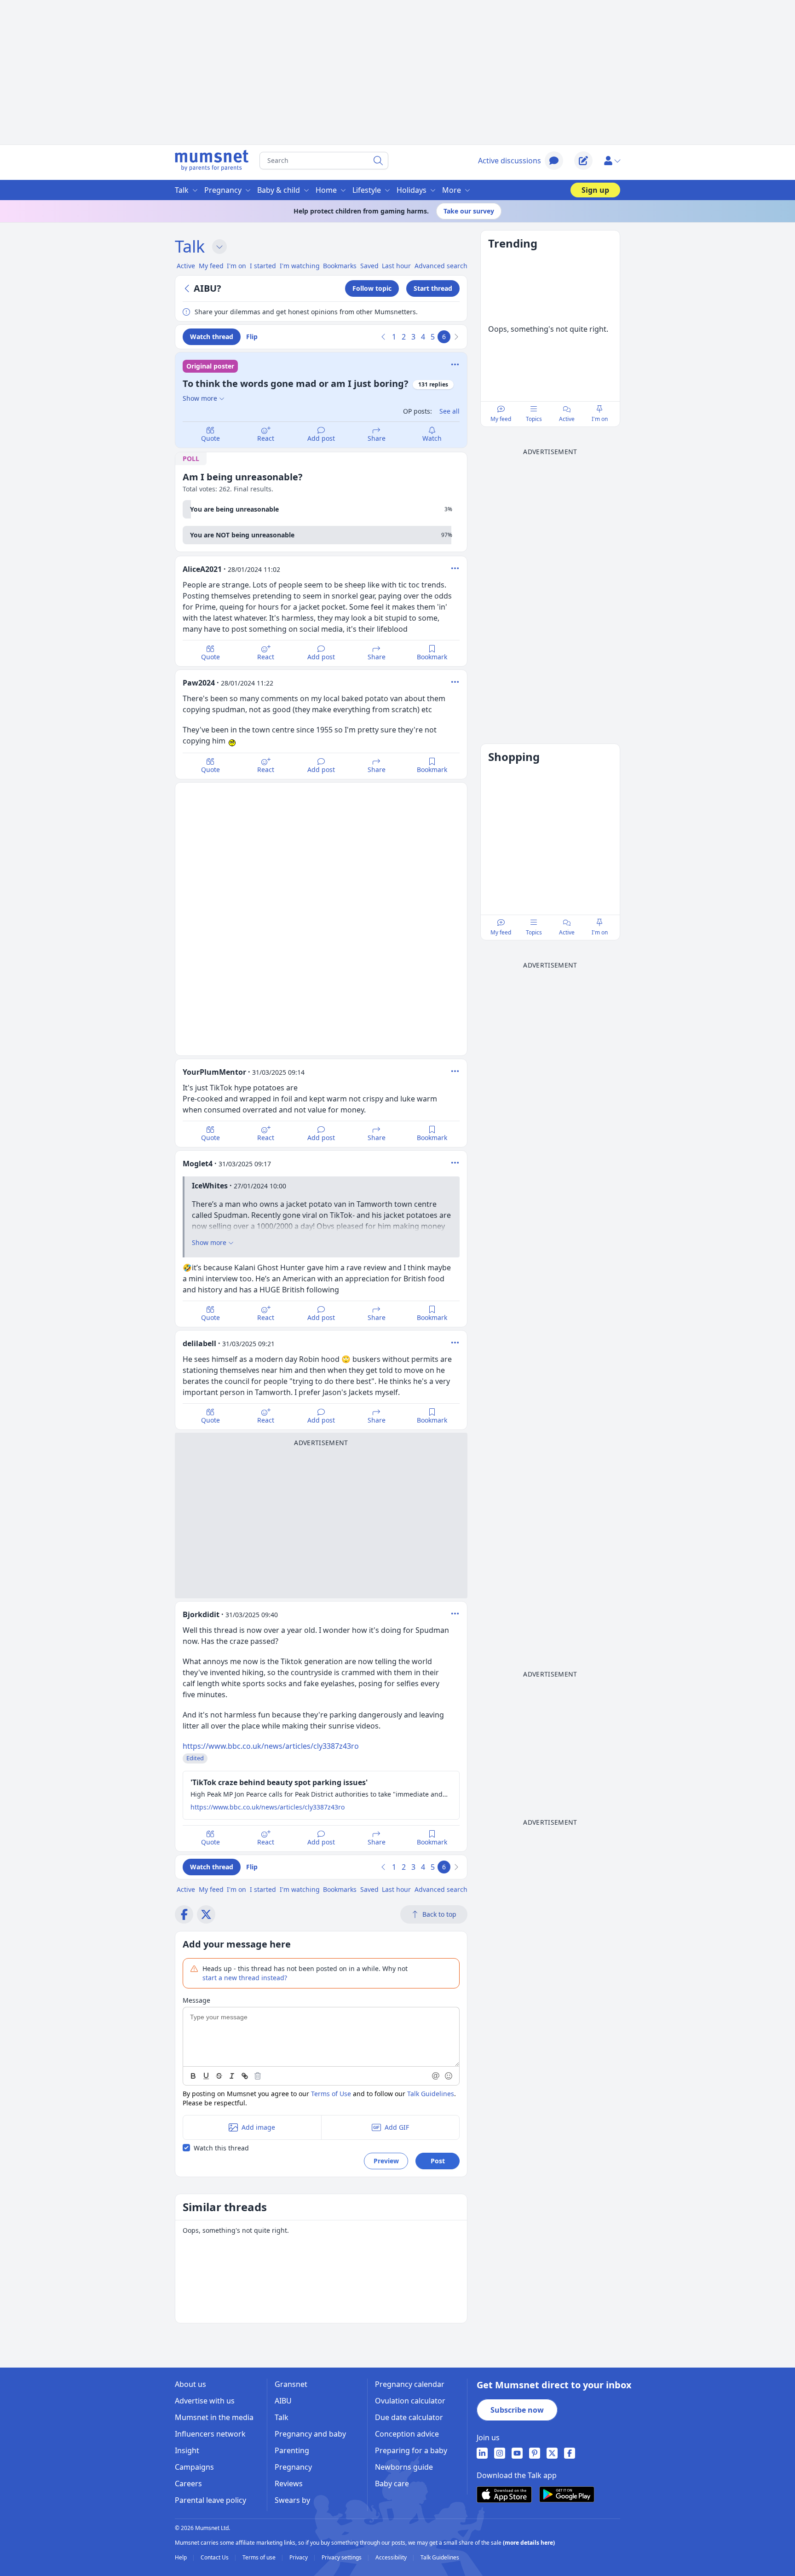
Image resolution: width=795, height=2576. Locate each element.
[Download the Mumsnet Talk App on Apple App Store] (504, 2495)
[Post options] (455, 568)
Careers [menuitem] (188, 2484)
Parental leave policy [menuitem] (210, 2500)
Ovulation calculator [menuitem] (410, 2401)
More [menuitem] (452, 190)
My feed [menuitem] (211, 266)
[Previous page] (384, 337)
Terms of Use (331, 2094)
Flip (252, 337)
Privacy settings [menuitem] (342, 2558)
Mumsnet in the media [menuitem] (214, 2417)
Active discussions (510, 161)
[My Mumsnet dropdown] (612, 161)
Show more (200, 398)
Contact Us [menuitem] (215, 2558)
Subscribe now (517, 2410)
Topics (534, 419)
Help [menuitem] (181, 2558)
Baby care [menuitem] (392, 2484)
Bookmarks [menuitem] (340, 266)
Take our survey (469, 211)
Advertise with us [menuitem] (205, 2401)
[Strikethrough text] (219, 2076)
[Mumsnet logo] (212, 161)
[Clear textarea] (258, 2076)
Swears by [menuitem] (292, 2500)
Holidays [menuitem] (412, 190)
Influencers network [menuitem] (210, 2434)
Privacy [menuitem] (299, 2558)
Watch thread (212, 337)
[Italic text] (232, 2076)
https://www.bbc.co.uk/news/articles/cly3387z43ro (271, 1746)
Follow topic (372, 288)
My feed (501, 419)
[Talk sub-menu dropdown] (219, 247)
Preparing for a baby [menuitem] (411, 2450)
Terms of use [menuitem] (260, 2558)
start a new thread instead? (245, 1978)
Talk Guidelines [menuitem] (440, 2558)
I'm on (600, 419)
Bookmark (432, 657)
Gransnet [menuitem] (291, 2384)
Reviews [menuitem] (289, 2484)
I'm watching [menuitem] (300, 266)
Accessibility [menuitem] (392, 2558)
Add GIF (397, 2127)
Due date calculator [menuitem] (409, 2417)
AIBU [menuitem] (283, 2401)
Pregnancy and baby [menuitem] (310, 2434)
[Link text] (245, 2076)
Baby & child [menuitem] (279, 190)
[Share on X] (206, 1914)
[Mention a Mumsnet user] (436, 2076)
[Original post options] (455, 364)
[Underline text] (206, 2076)
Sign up (595, 190)
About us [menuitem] (190, 2384)
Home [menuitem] (326, 190)
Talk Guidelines (431, 2094)
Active (567, 419)
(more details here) (529, 2543)
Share (377, 438)
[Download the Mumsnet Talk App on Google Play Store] (567, 2494)
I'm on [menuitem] (236, 266)
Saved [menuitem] (369, 266)
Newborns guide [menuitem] (404, 2467)
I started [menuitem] (263, 266)
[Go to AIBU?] (188, 288)
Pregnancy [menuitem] (223, 190)
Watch (432, 438)
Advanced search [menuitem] (441, 266)
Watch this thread (221, 2148)
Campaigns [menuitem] (194, 2467)
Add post (321, 438)
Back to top (439, 1914)
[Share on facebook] (184, 1914)
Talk (190, 246)
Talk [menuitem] (182, 190)
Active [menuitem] (186, 266)
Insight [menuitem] (187, 2450)
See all (449, 411)
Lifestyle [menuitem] (367, 190)
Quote (210, 438)
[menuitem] (482, 2453)
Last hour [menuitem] (396, 266)
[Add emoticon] (449, 2076)
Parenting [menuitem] (292, 2450)
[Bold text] (193, 2076)
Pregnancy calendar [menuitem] (410, 2384)
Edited (195, 1758)
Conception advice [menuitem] (407, 2434)
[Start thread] (583, 161)
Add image (258, 2127)
